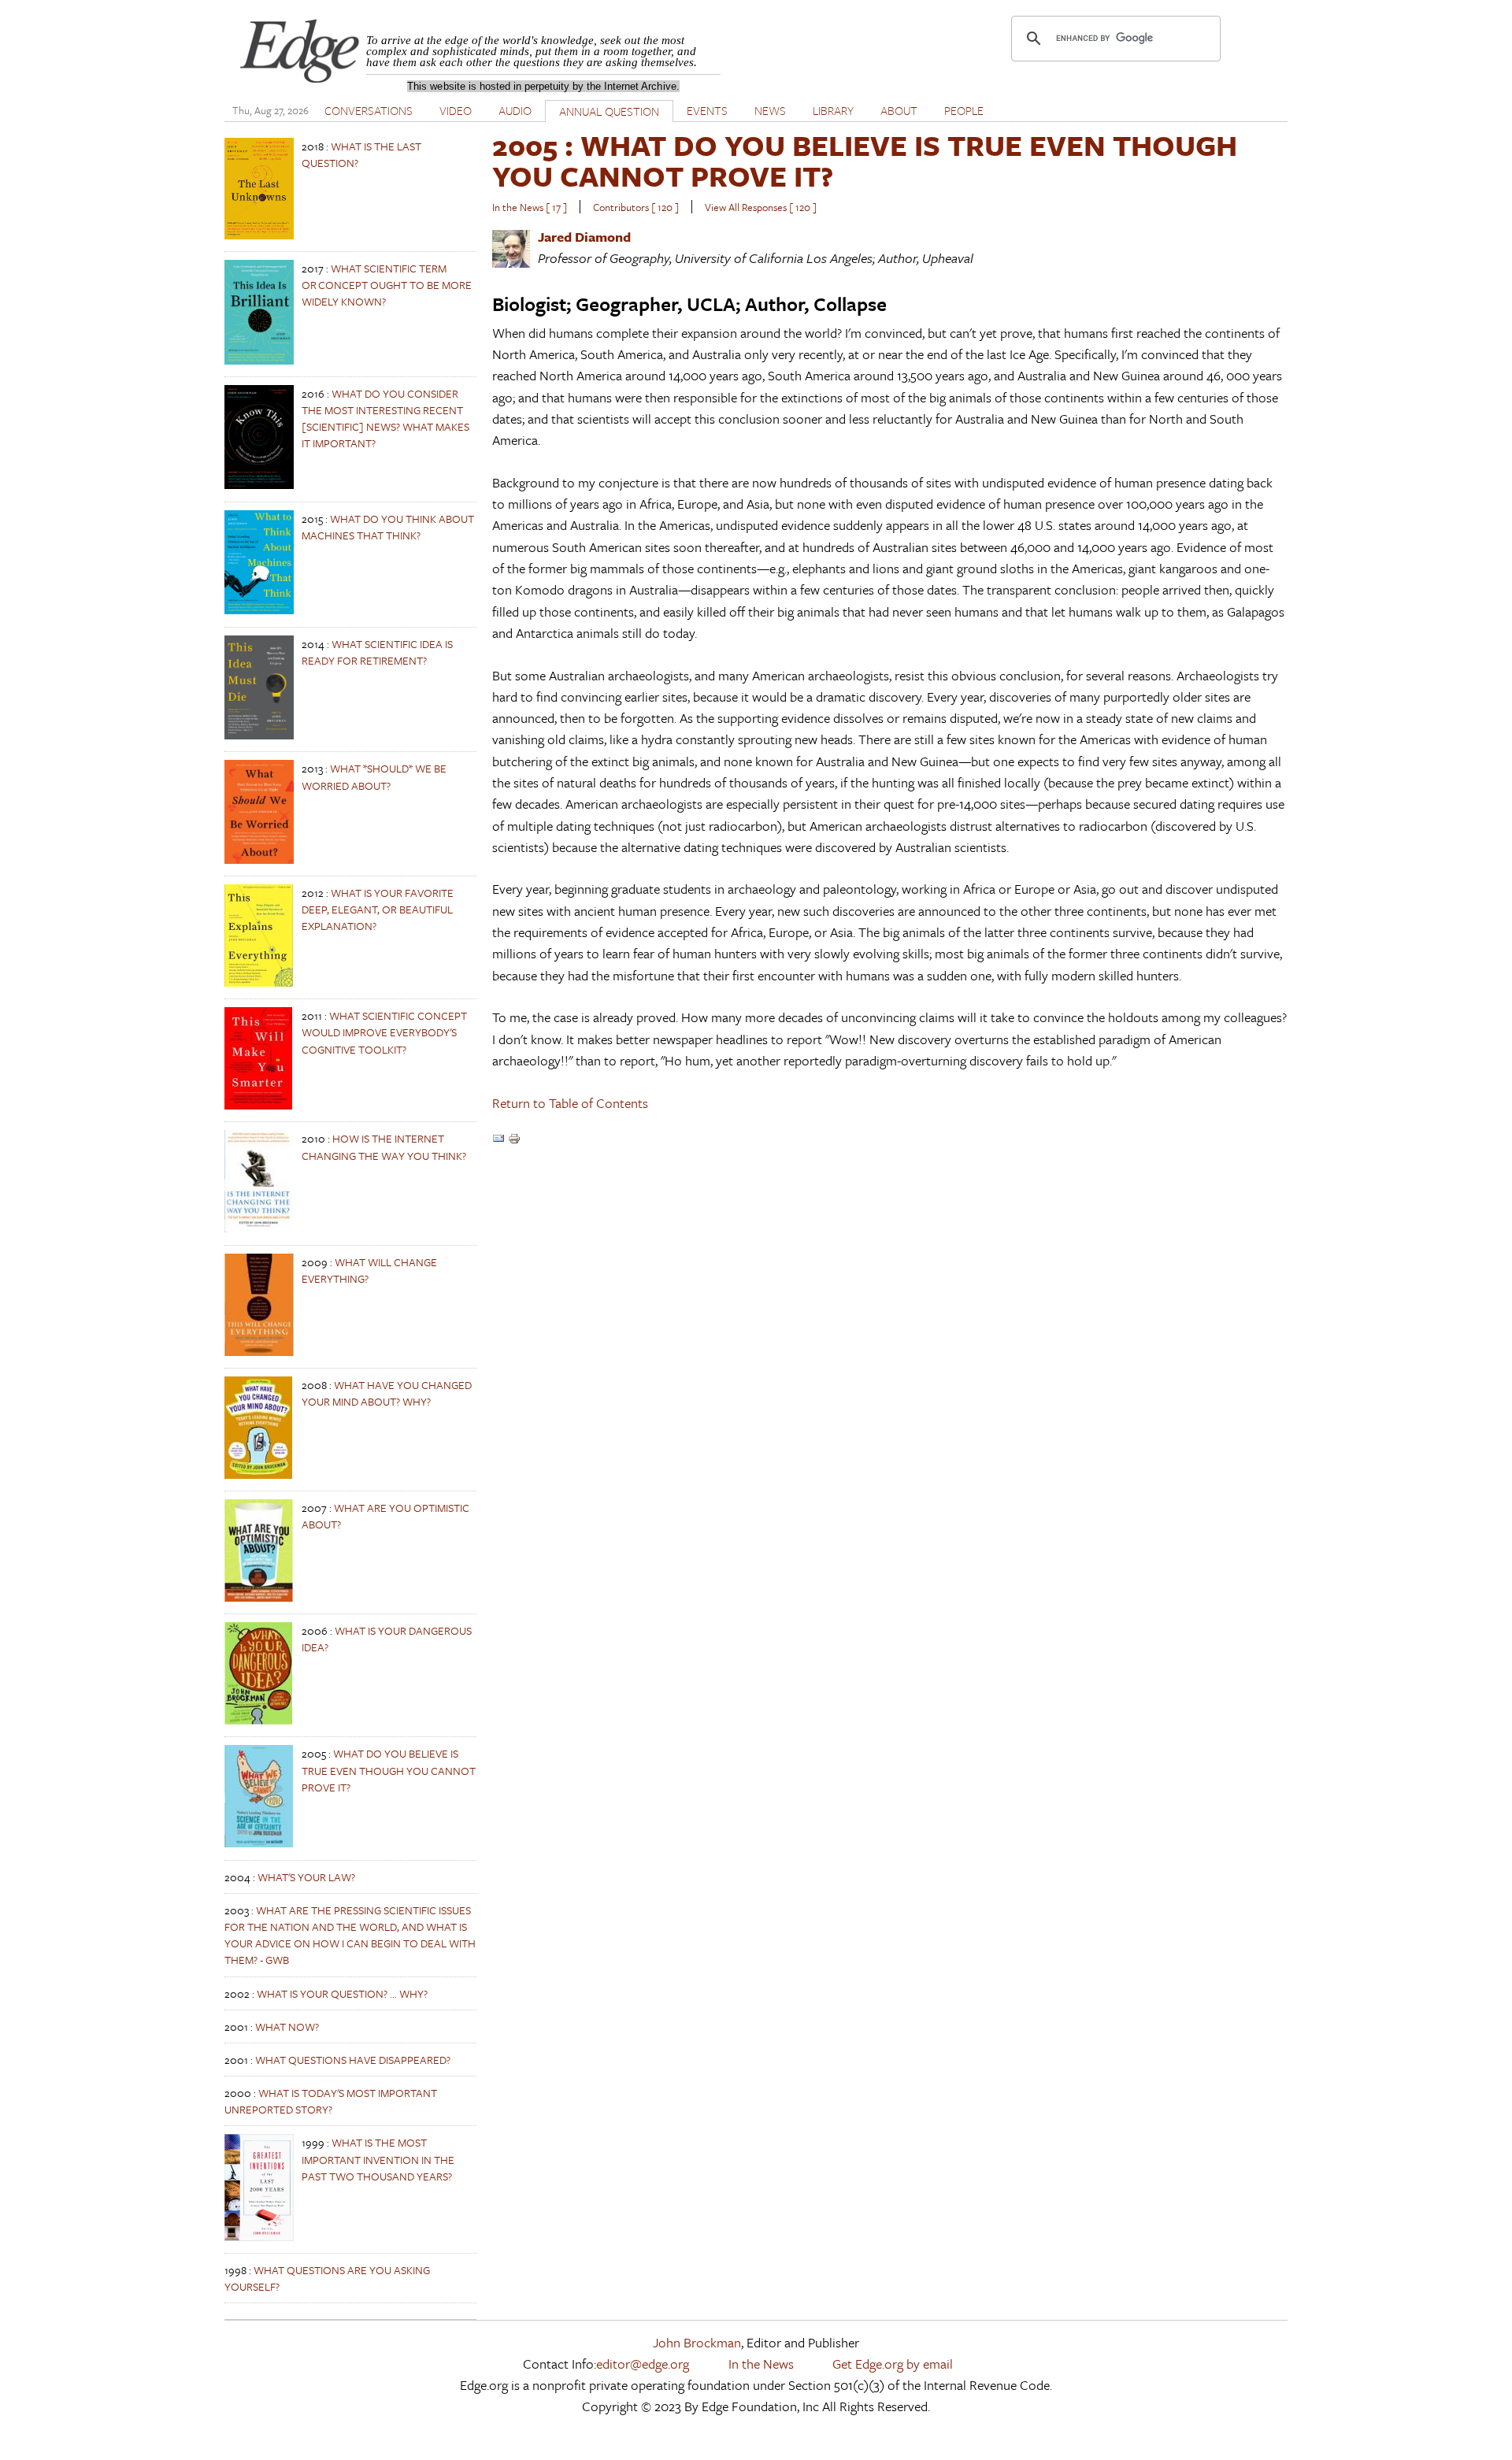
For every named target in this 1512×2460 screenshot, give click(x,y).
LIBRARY (833, 110)
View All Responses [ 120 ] (761, 207)
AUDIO (515, 110)
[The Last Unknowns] (259, 235)
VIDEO (456, 110)
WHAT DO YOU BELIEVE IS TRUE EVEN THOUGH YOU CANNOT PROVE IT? (389, 1770)
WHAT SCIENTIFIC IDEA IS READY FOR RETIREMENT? (377, 652)
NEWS (770, 110)
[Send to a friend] (498, 1140)
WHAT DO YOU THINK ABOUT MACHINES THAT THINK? (388, 527)
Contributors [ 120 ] (636, 207)
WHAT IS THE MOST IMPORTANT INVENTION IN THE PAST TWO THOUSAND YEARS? (378, 2159)
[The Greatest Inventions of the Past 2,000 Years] (259, 2237)
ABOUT (899, 110)
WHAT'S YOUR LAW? (306, 1877)
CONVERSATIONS (369, 110)
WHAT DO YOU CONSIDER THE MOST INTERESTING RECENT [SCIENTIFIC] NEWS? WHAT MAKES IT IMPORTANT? (385, 419)
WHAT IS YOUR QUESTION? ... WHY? (342, 1993)
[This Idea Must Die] (259, 735)
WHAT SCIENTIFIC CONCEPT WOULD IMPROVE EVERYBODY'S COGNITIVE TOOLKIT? (384, 1032)
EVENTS (707, 110)
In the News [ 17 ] (530, 207)
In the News (761, 2364)
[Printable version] (514, 1140)
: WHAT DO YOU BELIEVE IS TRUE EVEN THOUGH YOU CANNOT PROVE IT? (865, 160)
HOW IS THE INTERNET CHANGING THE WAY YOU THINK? (384, 1147)
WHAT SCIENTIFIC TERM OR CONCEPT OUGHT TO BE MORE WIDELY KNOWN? (387, 285)
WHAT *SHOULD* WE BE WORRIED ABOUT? (374, 776)
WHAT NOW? (287, 2027)
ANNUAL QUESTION (609, 111)
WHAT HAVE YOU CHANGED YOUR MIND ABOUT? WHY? (387, 1393)
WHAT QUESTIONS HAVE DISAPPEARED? (353, 2060)
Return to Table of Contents (570, 1103)
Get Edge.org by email (893, 2364)
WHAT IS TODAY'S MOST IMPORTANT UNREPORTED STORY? (331, 2101)
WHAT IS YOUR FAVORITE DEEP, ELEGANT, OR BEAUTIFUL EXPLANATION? (378, 909)
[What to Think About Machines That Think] (259, 610)
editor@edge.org (643, 2364)
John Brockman (697, 2342)
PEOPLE (964, 110)
